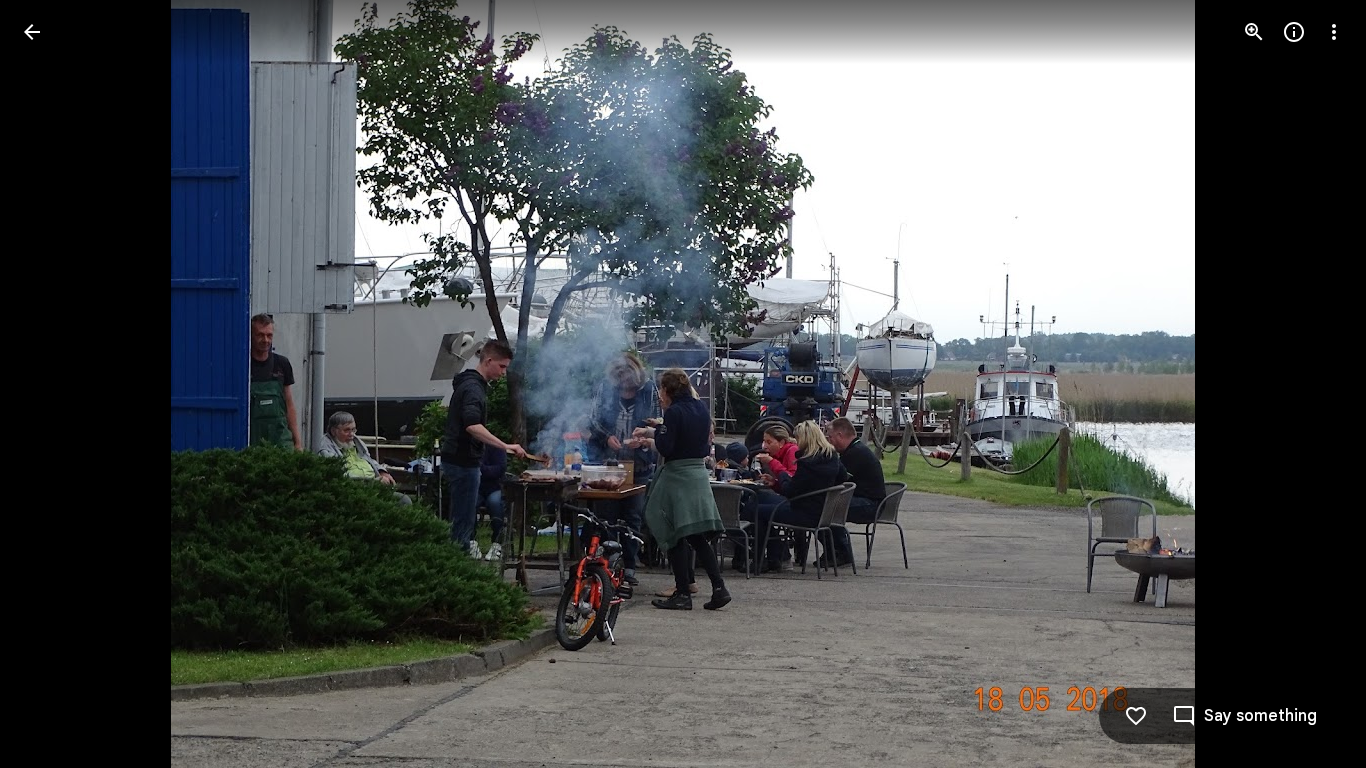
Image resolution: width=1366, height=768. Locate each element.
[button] (56, 384)
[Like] (1136, 716)
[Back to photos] (32, 32)
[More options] (1334, 32)
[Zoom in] (1254, 32)
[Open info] (1294, 32)
